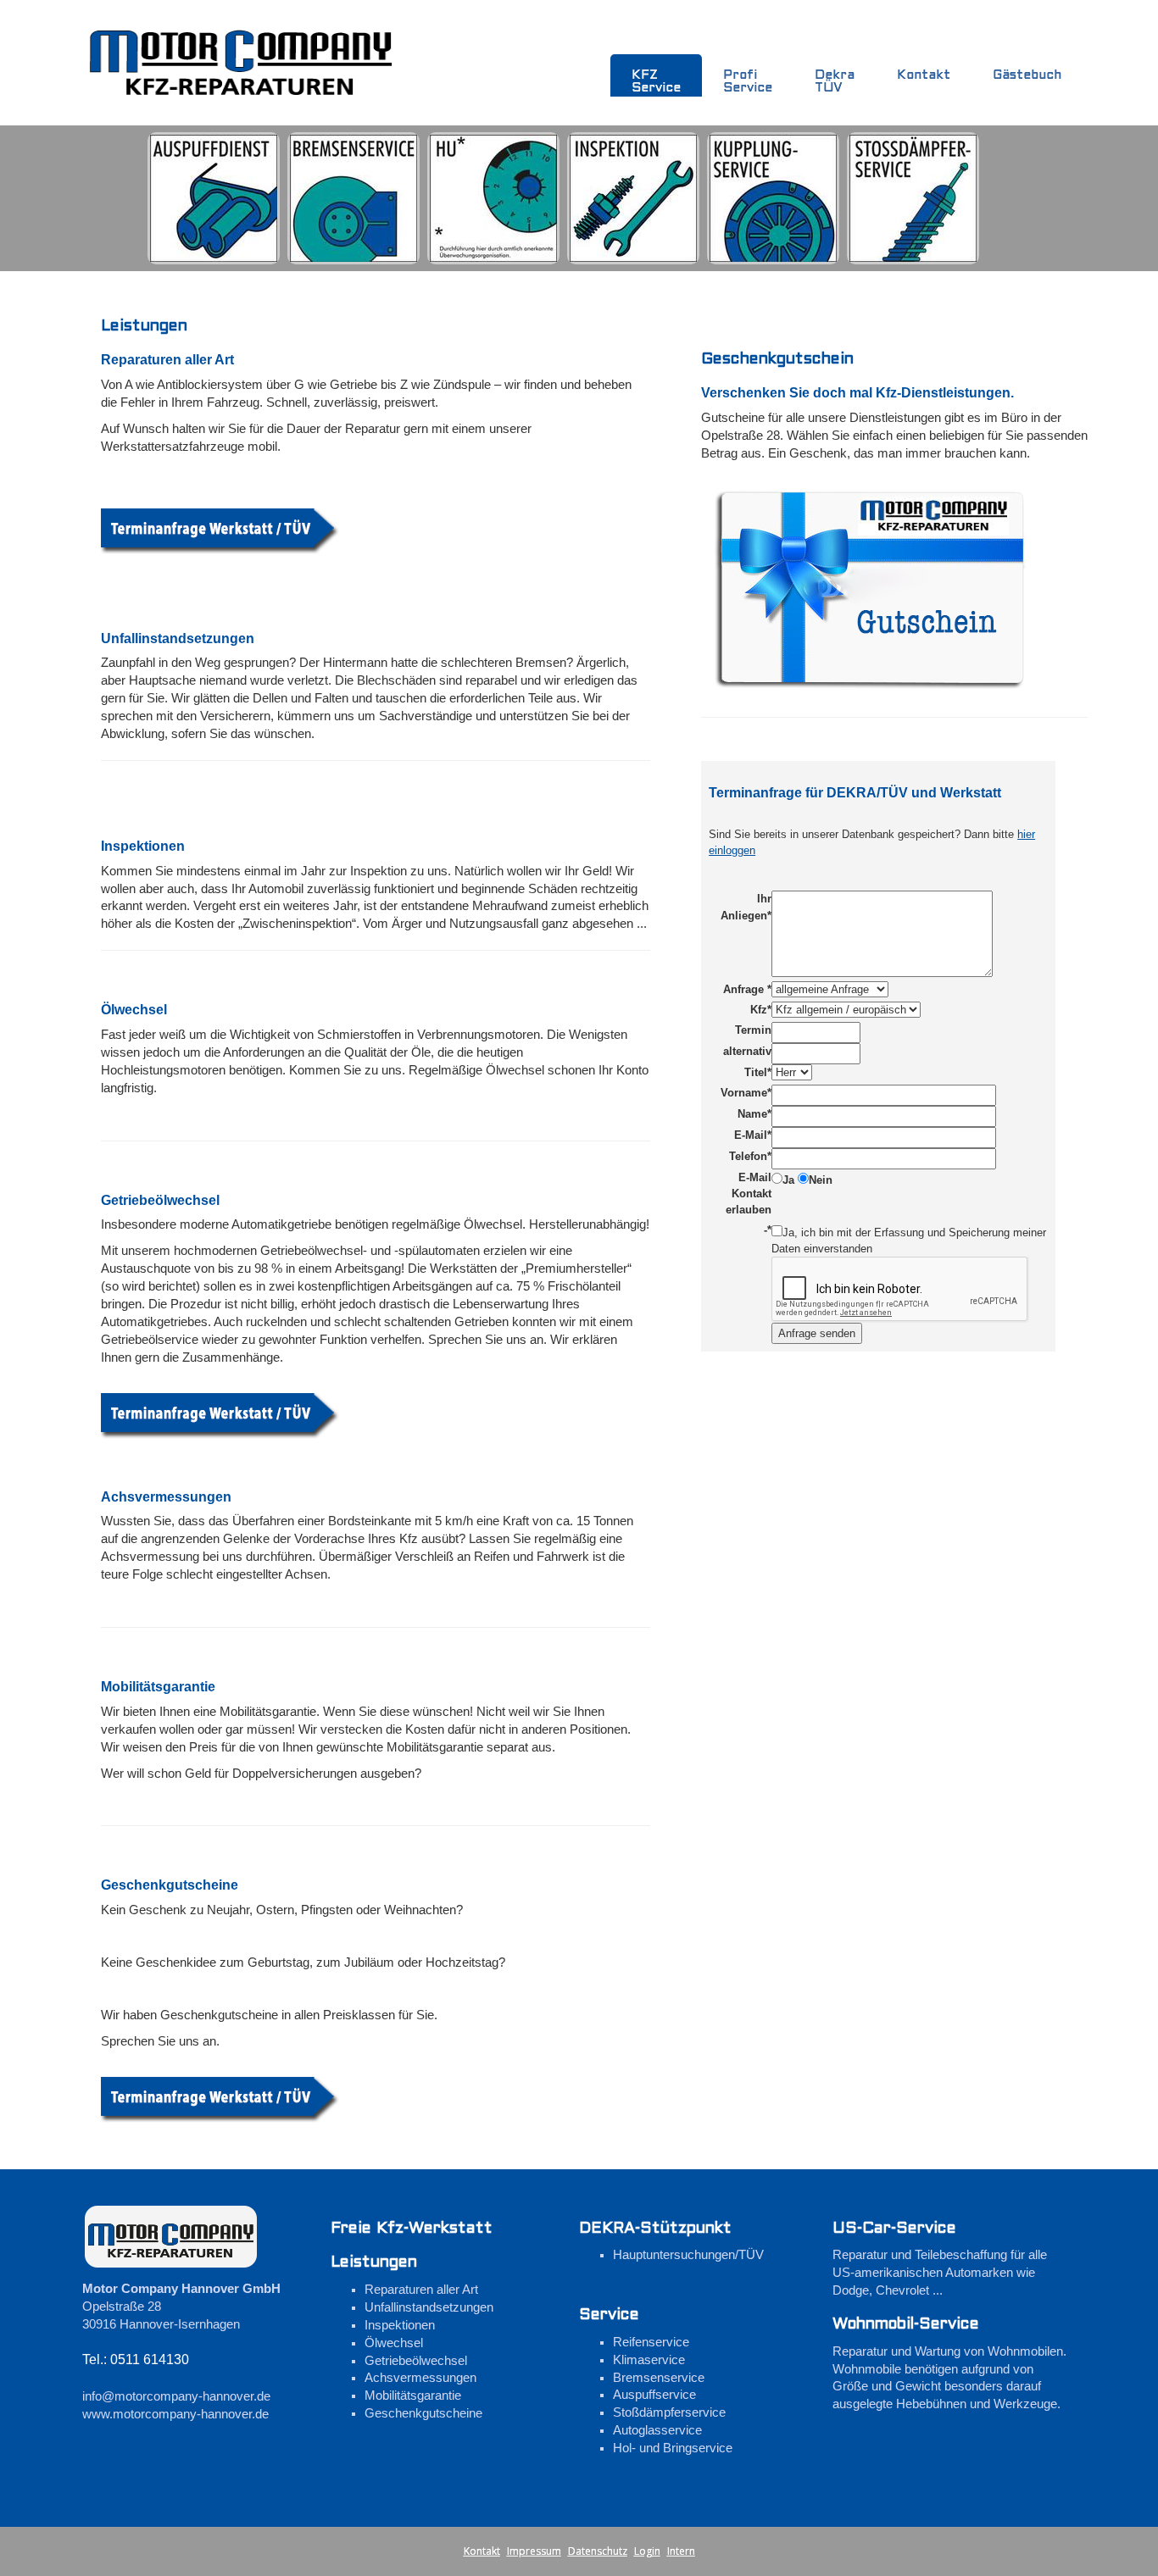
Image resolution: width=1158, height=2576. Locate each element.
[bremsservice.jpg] (354, 198)
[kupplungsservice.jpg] (773, 198)
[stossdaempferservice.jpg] (913, 198)
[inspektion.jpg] (633, 198)
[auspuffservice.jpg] (214, 198)
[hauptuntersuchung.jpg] (493, 198)
